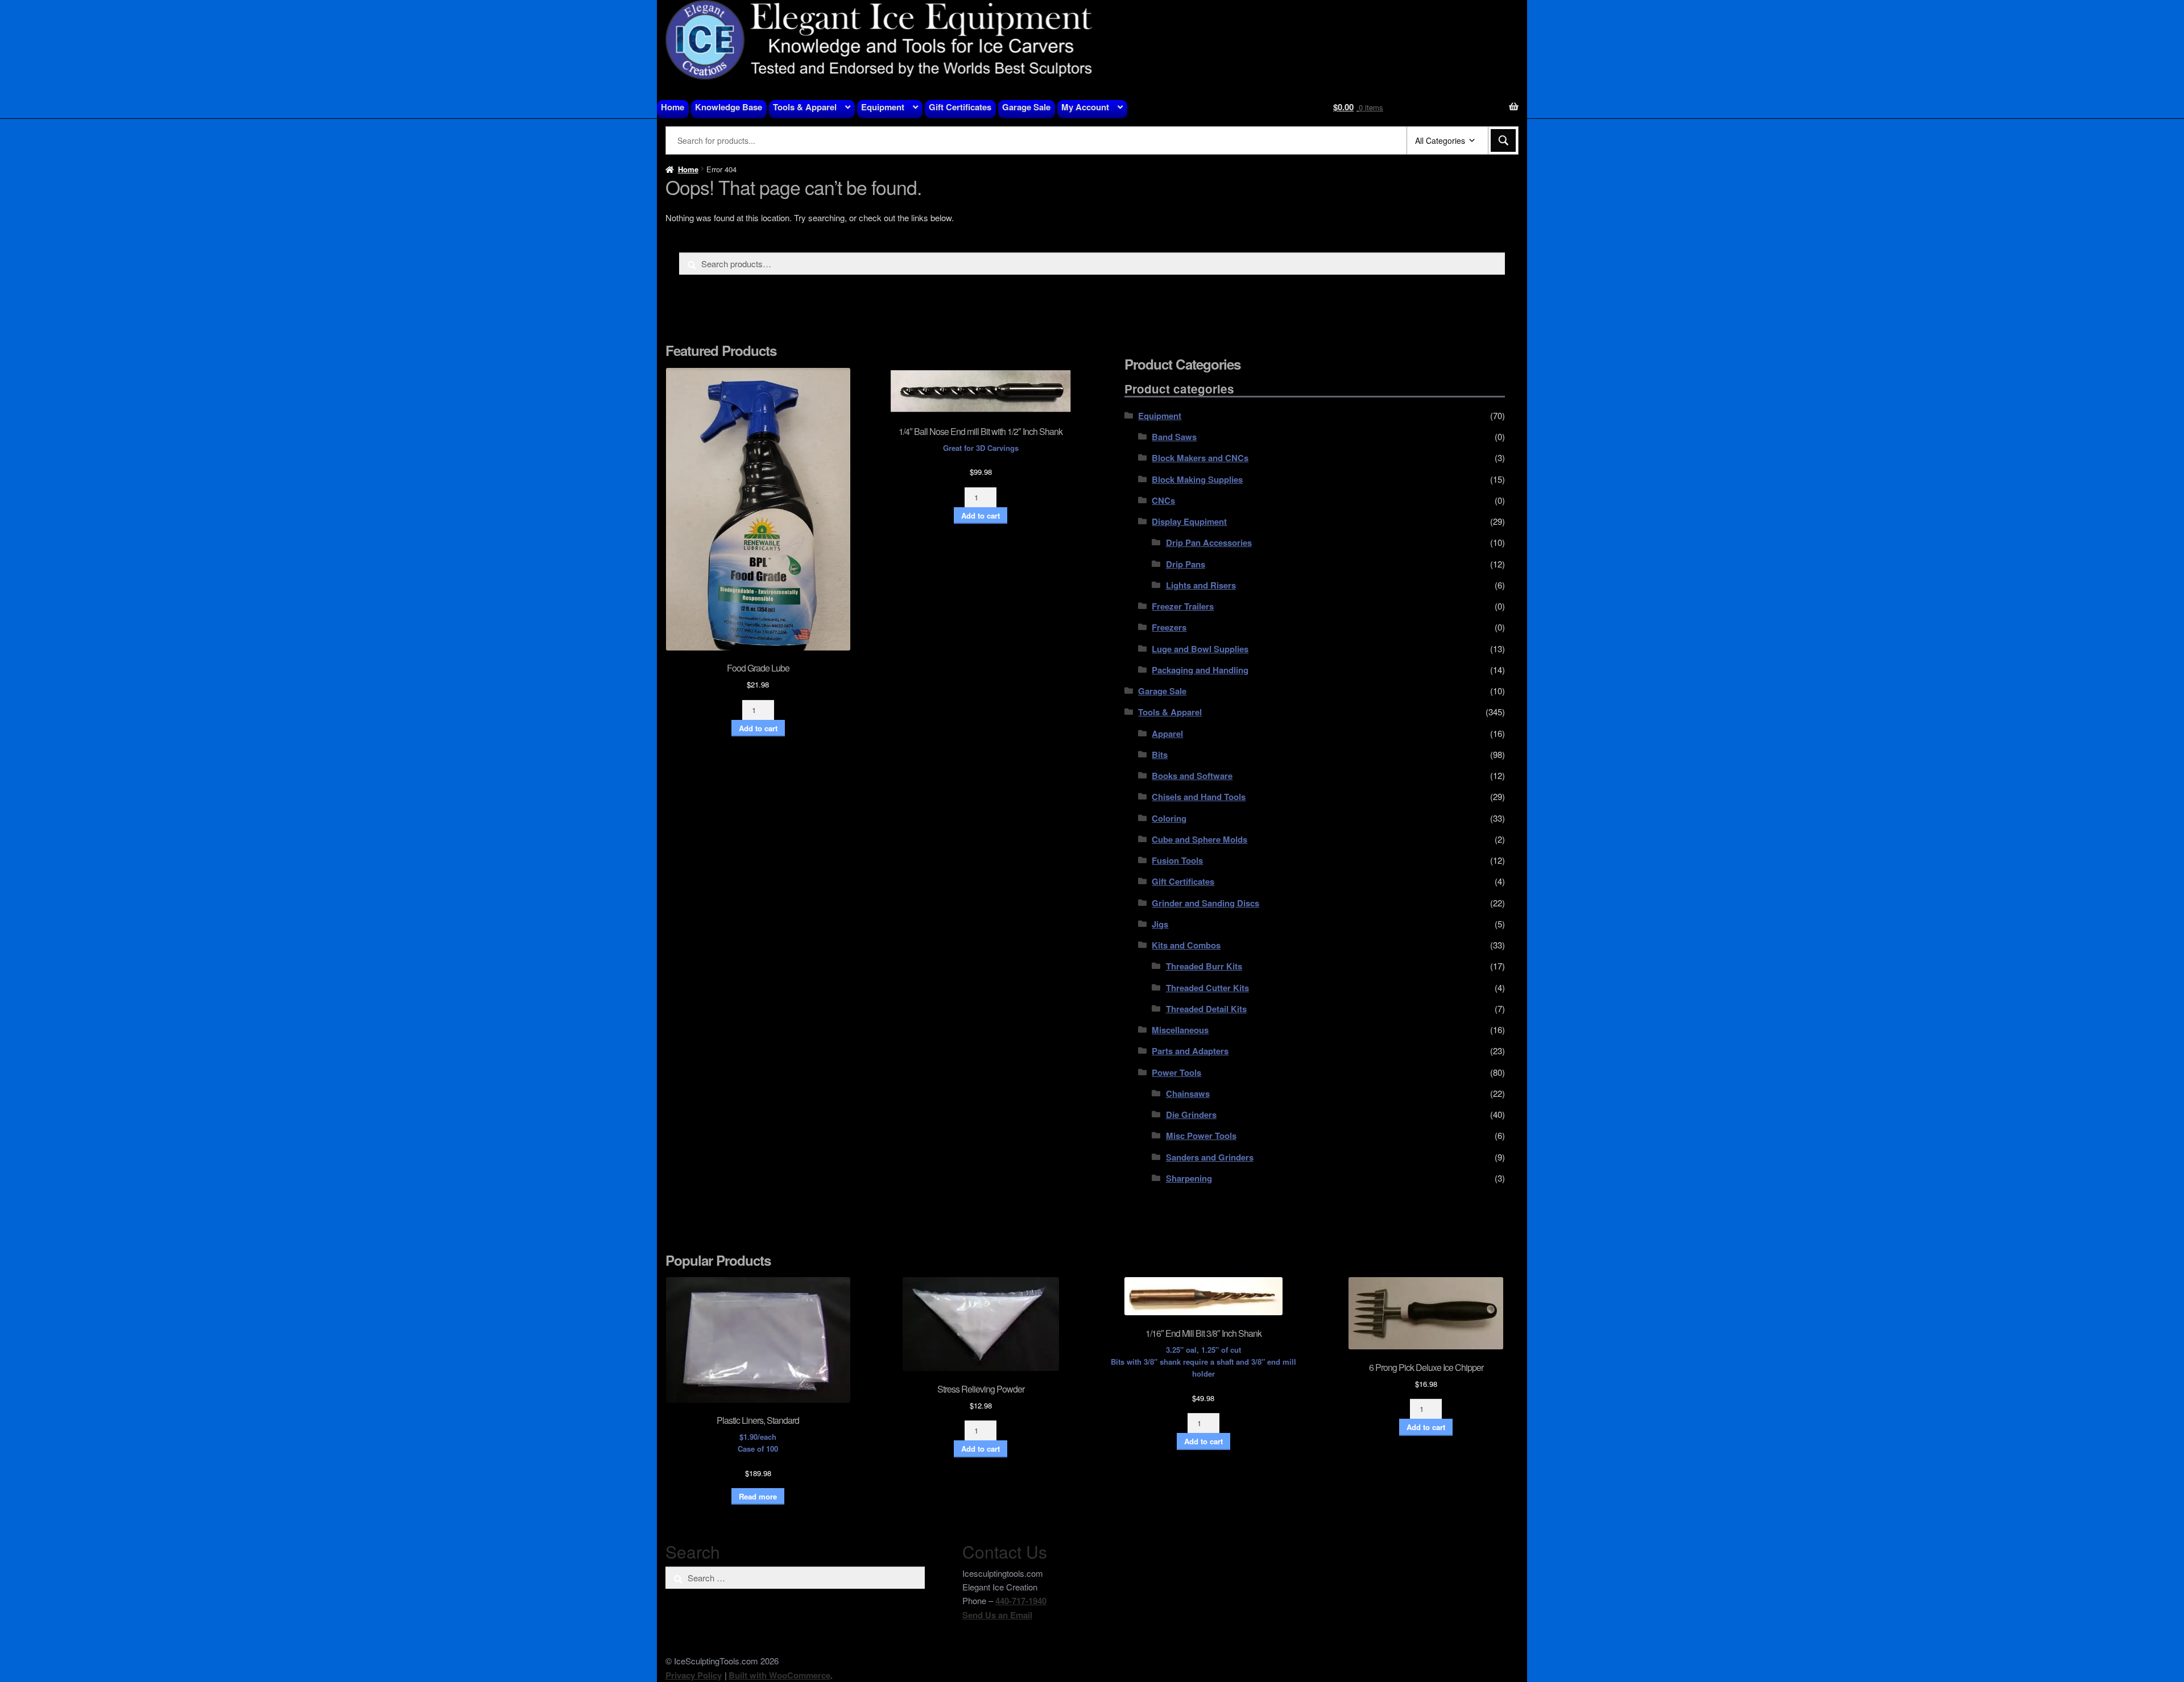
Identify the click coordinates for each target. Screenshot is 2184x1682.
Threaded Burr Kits (1204, 966)
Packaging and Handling (1200, 670)
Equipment (883, 107)
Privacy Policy (694, 1675)
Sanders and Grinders (1210, 1157)
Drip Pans (1186, 564)
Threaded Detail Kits (1206, 1009)
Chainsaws (1188, 1093)
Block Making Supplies (1197, 479)
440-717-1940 (1021, 1601)
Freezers (1169, 627)
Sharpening (1189, 1178)
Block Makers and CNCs (1200, 458)
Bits (1160, 755)
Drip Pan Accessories (1209, 542)
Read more (758, 1496)
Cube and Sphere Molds (1199, 839)
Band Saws (1174, 437)
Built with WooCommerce (779, 1675)
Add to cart (758, 728)
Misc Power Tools (1201, 1136)
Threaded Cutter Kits (1207, 988)
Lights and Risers (1201, 585)
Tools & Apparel (805, 107)
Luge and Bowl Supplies (1200, 649)
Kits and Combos (1186, 945)
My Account (1085, 107)
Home (673, 107)
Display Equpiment (1189, 521)
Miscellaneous (1180, 1030)
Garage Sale (1026, 107)
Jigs (1160, 924)
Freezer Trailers (1183, 606)
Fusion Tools (1177, 860)
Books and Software (1192, 776)
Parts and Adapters (1190, 1051)
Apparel (1167, 734)
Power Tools (1176, 1072)
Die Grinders (1191, 1115)
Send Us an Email (997, 1615)
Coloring (1169, 818)
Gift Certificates (960, 107)
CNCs (1163, 500)
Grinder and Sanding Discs (1205, 903)
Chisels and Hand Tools (1199, 797)
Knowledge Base (729, 107)
